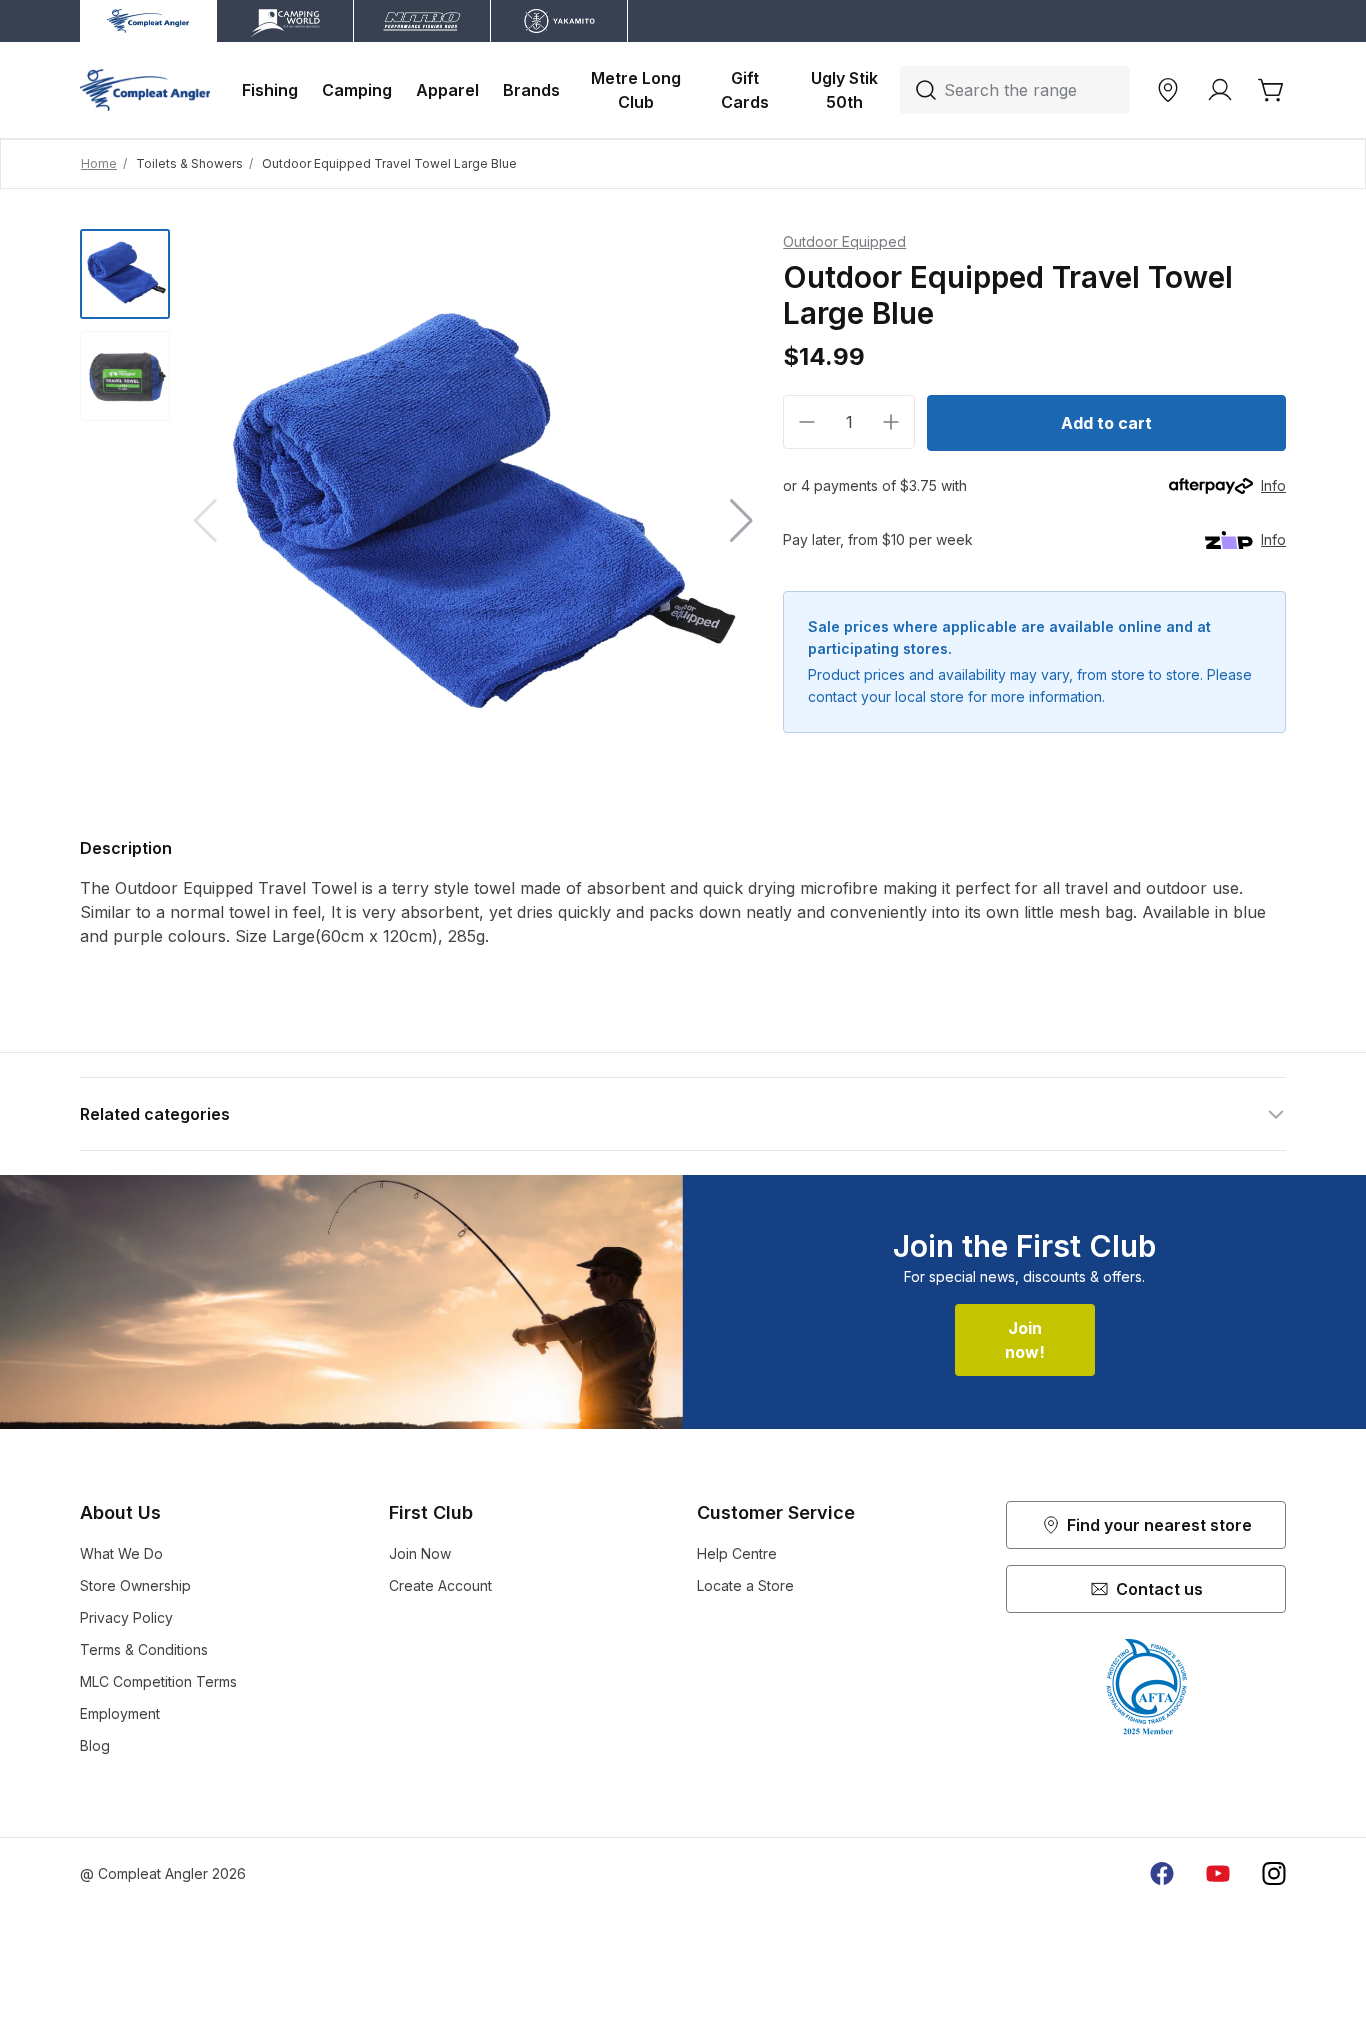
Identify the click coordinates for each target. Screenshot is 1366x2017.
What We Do (121, 1553)
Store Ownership (135, 1585)
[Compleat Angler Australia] (145, 90)
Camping (357, 90)
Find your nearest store (1159, 1525)
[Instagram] (1274, 1874)
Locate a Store (745, 1585)
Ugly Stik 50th (846, 90)
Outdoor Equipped (844, 241)
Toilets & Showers (189, 163)
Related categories (155, 1114)
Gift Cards (745, 90)
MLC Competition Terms (158, 1681)
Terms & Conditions (144, 1649)
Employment (120, 1713)
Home (99, 163)
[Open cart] (1272, 90)
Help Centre (737, 1553)
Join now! (1025, 1340)
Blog (95, 1745)
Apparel (447, 90)
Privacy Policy (126, 1617)
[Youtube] (1218, 1874)
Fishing (270, 90)
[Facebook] (1162, 1874)
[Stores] (1168, 90)
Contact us (1159, 1589)
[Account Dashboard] (1220, 90)
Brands (531, 90)
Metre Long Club (638, 90)
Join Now (420, 1553)
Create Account (440, 1585)
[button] (741, 521)
